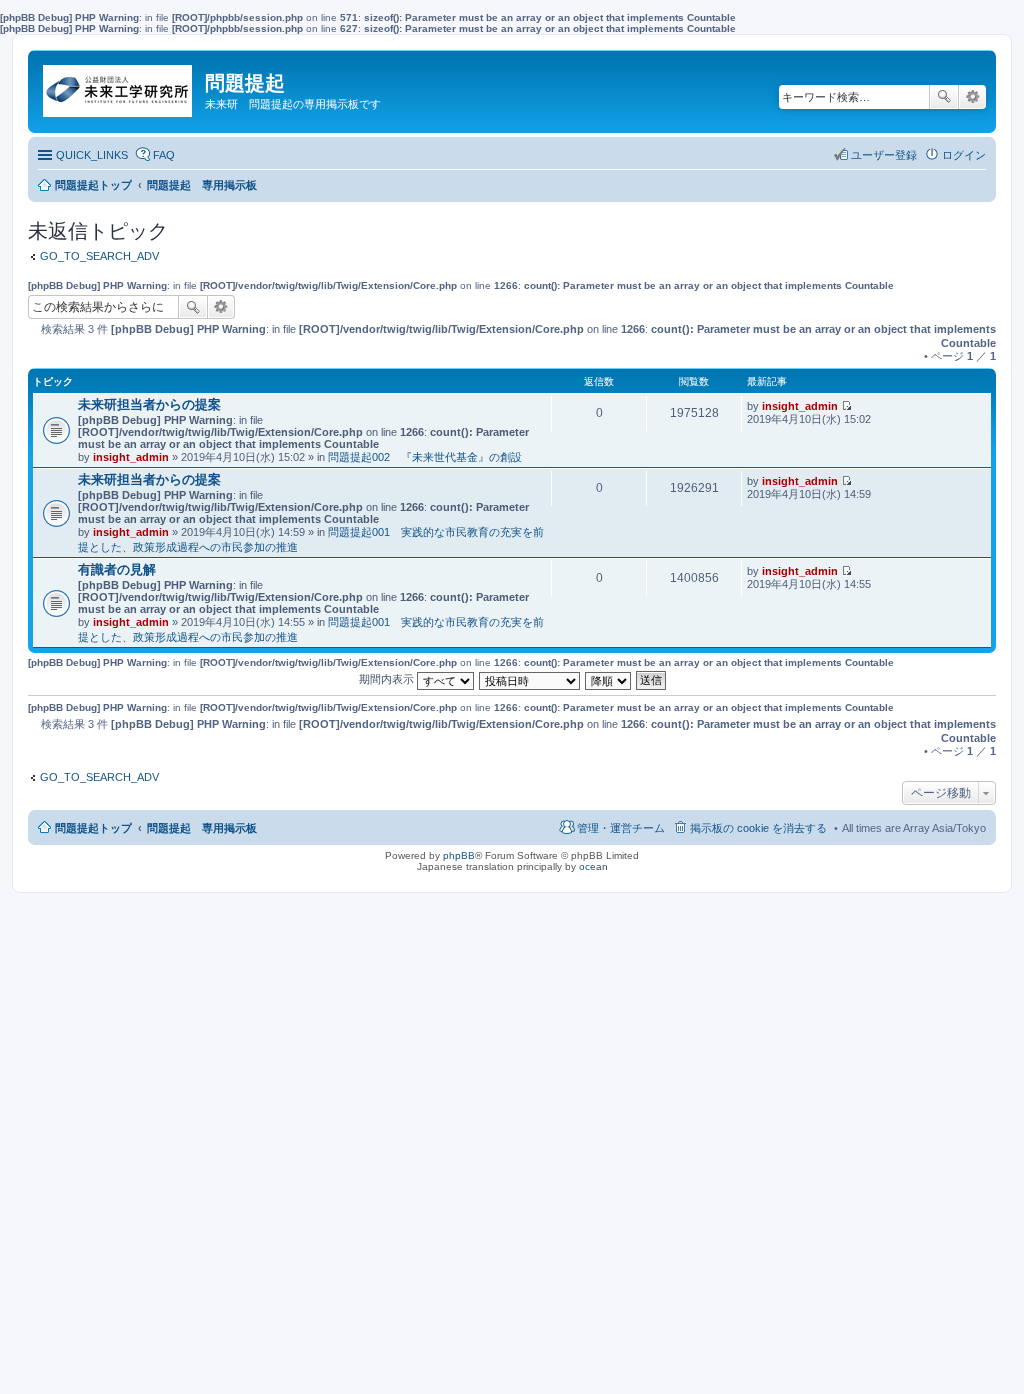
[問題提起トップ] (119, 86)
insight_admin (131, 457)
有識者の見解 (117, 569)
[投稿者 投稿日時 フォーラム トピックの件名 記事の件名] (530, 679)
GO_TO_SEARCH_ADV (99, 256)
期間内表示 (388, 679)
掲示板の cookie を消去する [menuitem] (758, 828)
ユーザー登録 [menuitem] (884, 155)
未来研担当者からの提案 (149, 404)
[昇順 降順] (609, 679)
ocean (593, 866)
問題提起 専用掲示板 (202, 828)
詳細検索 (972, 97)
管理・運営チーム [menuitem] (621, 828)
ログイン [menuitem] (964, 155)
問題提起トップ (93, 828)
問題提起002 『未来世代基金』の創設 (425, 457)
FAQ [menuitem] (164, 155)
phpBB (459, 855)
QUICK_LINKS (92, 155)
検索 (944, 97)
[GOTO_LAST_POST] (846, 406)
